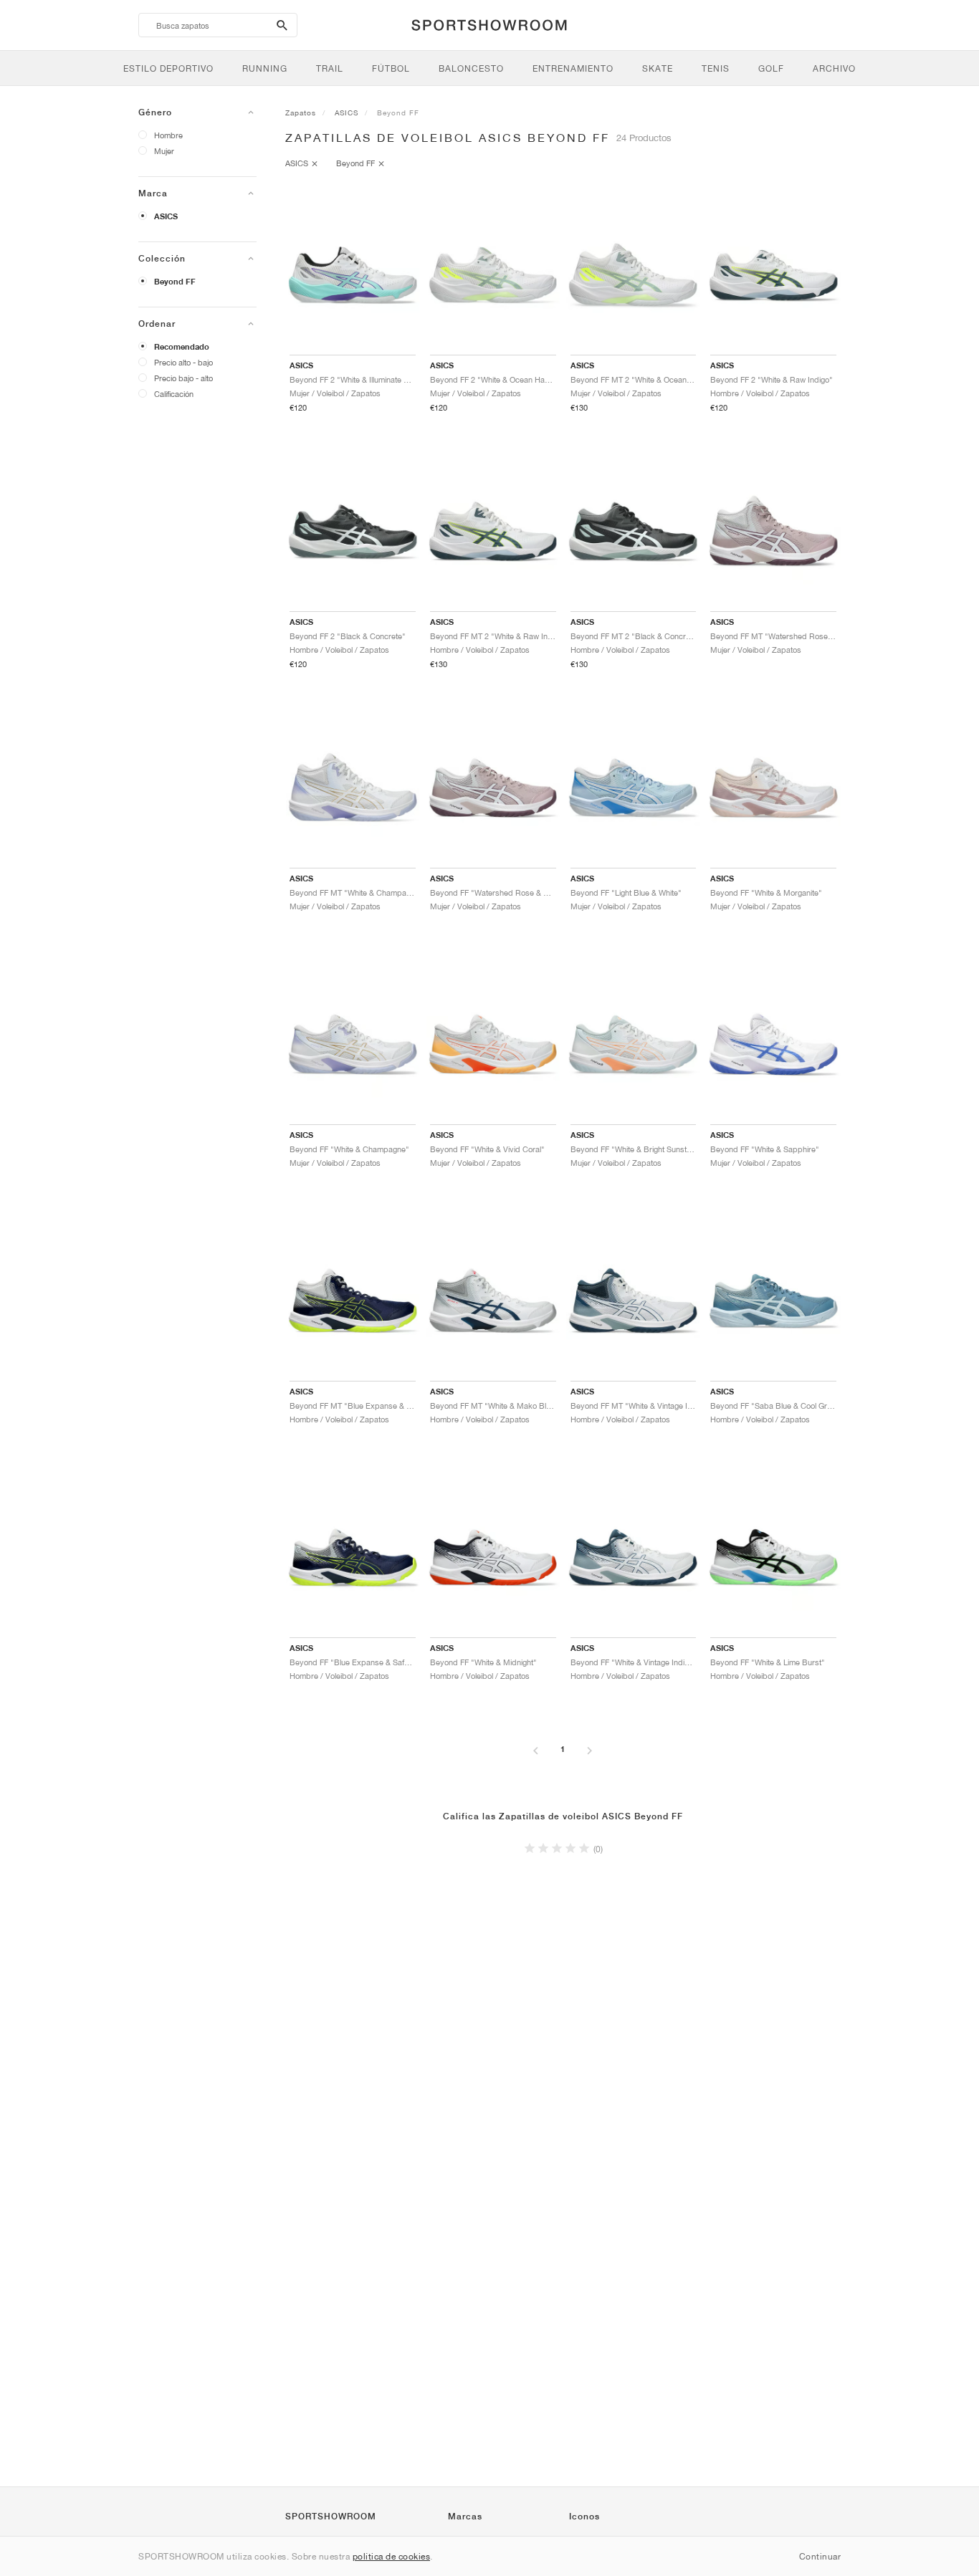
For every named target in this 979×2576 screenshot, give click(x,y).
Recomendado (182, 347)
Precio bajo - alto (183, 378)
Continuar (820, 2556)
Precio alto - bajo (183, 362)
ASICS (166, 216)
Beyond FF (175, 282)
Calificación (174, 394)
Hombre (168, 135)
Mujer (164, 151)
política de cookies (392, 2556)
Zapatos (301, 112)
